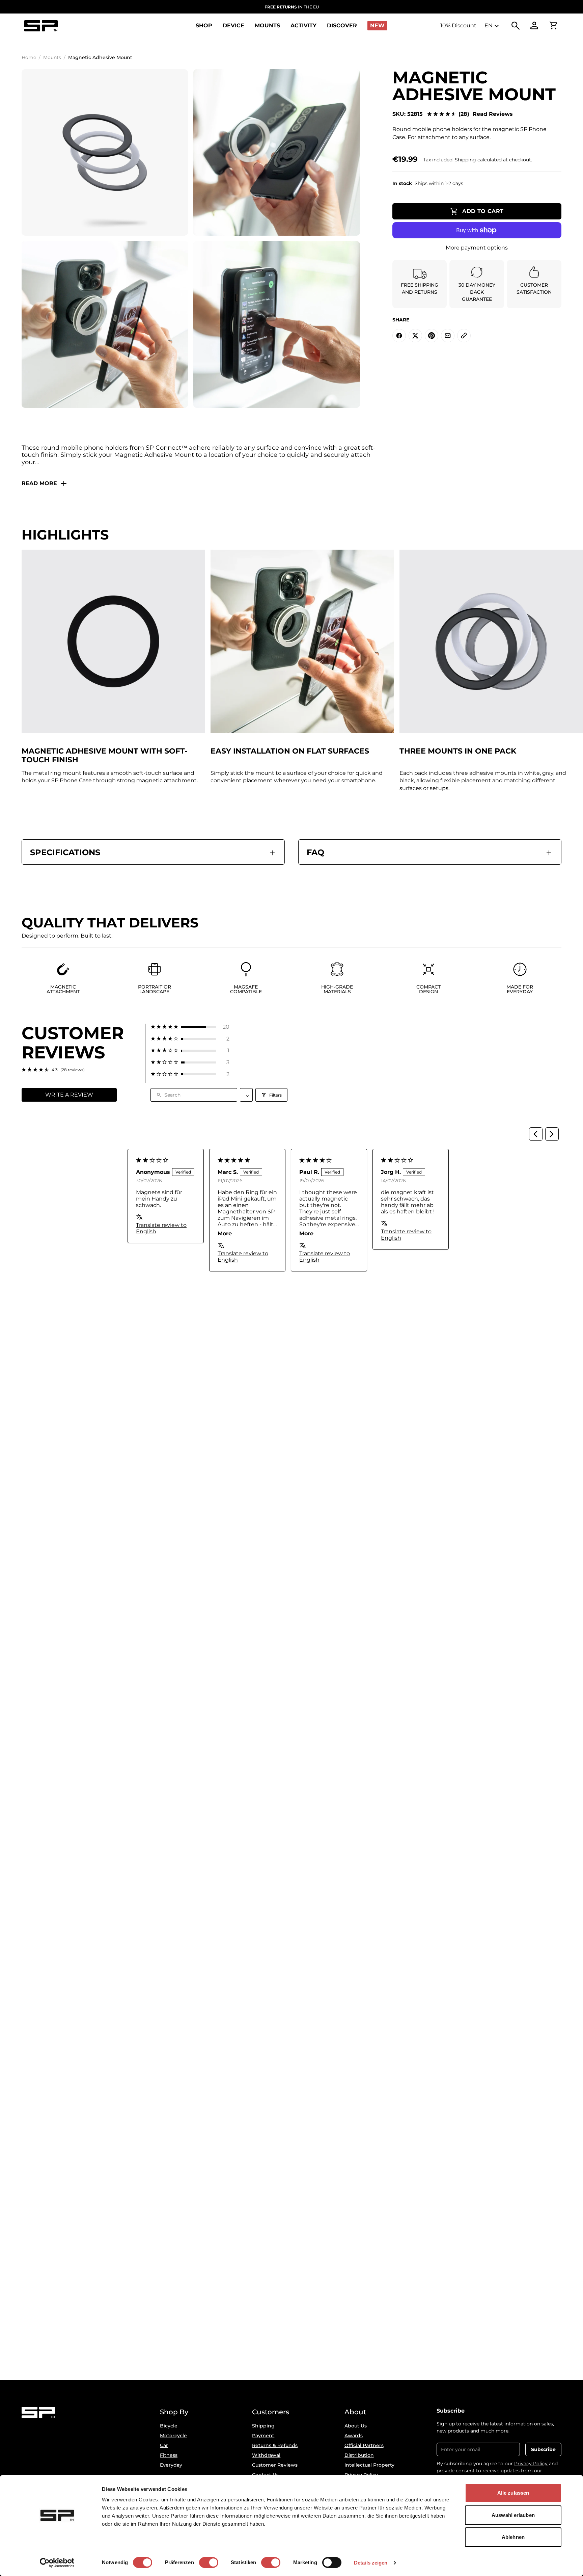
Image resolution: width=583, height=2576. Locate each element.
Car (164, 2445)
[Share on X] (415, 336)
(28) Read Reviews (486, 114)
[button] (190, 1027)
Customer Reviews (275, 2465)
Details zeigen (371, 2563)
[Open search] (516, 26)
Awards (354, 2436)
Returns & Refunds (275, 2445)
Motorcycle (173, 2436)
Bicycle (169, 2426)
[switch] (209, 2562)
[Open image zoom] (105, 152)
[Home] (41, 26)
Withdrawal (266, 2455)
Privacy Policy (531, 2464)
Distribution (359, 2455)
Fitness (169, 2455)
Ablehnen (513, 2537)
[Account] (534, 26)
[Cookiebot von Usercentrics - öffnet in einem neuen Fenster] (57, 2563)
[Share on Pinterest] (432, 336)
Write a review (69, 1095)
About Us (356, 2426)
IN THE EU (292, 7)
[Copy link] (464, 336)
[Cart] (553, 26)
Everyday (171, 2465)
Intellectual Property (369, 2465)
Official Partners (364, 2445)
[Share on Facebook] (399, 336)
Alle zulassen (513, 2493)
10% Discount (458, 25)
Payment (263, 2436)
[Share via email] (448, 336)
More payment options (477, 248)
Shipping (263, 2426)
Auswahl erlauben (513, 2515)
